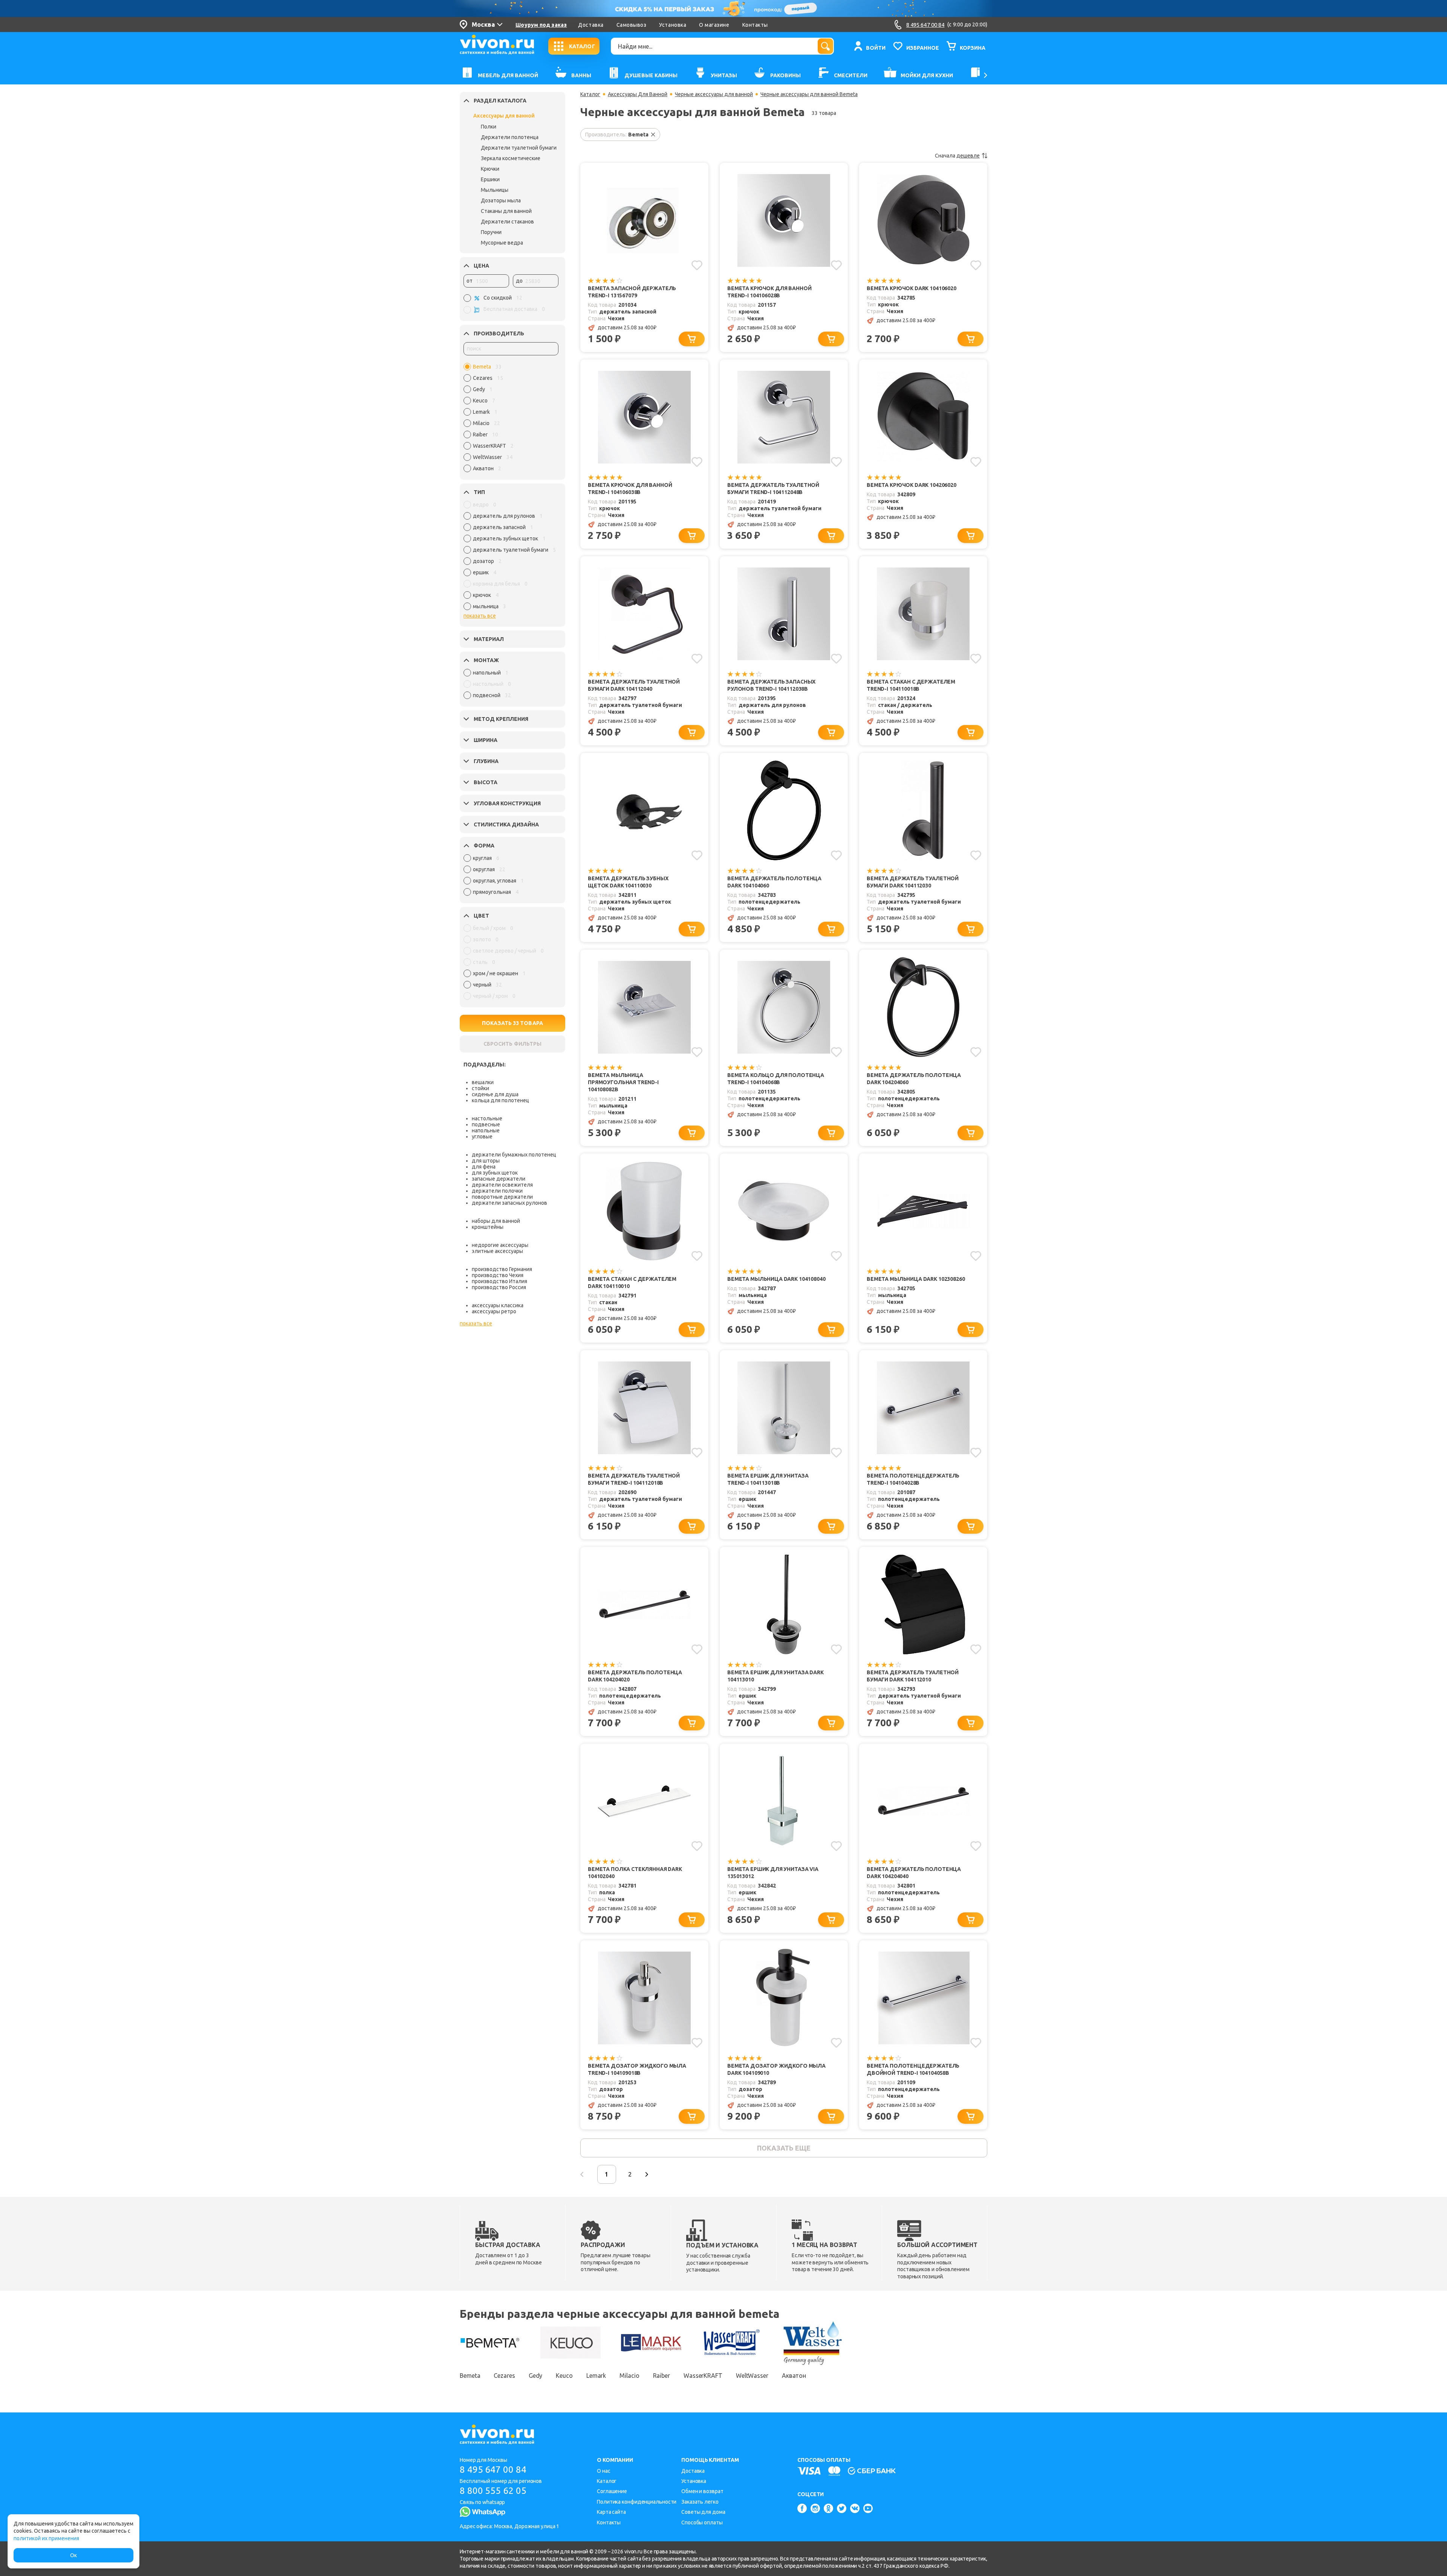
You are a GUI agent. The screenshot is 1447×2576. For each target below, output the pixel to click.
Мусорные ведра (502, 243)
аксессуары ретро (494, 1311)
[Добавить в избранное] (697, 265)
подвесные (486, 1124)
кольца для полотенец (500, 1100)
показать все (480, 616)
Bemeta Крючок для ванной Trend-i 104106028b (769, 292)
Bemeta (470, 2376)
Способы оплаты (702, 2522)
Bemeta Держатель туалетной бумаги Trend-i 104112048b (773, 489)
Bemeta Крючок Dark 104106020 (912, 288)
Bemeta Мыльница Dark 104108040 (776, 1279)
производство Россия (499, 1287)
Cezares (504, 2376)
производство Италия (499, 1281)
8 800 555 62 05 (493, 2491)
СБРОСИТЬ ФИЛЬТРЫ (512, 1044)
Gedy (536, 2376)
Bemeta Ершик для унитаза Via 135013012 (773, 1873)
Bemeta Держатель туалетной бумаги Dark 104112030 (913, 882)
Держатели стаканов (507, 222)
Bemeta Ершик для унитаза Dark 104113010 (776, 1676)
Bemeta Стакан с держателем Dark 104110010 (632, 1283)
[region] (511, 419)
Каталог (590, 94)
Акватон (794, 2376)
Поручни (491, 232)
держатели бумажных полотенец (514, 1155)
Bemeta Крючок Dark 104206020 (912, 485)
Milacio (629, 2376)
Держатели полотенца (510, 137)
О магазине (714, 25)
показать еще (784, 2148)
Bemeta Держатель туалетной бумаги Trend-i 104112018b (634, 1479)
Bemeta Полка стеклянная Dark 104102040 (635, 1873)
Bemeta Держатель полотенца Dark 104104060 (774, 882)
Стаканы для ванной (506, 211)
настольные (487, 1118)
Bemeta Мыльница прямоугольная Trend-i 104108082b (623, 1082)
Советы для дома (703, 2512)
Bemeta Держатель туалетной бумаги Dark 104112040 (634, 685)
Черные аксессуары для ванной (714, 94)
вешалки (483, 1082)
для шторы (486, 1161)
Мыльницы (495, 190)
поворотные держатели (502, 1197)
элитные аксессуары (497, 1251)
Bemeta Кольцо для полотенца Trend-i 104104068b (776, 1079)
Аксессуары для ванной (504, 116)
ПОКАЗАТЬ (512, 1023)
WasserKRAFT (703, 2376)
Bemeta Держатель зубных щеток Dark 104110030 (628, 882)
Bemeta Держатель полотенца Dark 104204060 (914, 1079)
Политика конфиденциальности (637, 2502)
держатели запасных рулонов (509, 1203)
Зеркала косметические (511, 158)
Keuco (564, 2376)
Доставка (591, 25)
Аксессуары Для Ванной (638, 94)
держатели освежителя (502, 1185)
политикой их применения (46, 2538)
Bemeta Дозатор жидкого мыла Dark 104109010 (776, 2069)
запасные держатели (499, 1179)
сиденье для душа (495, 1094)
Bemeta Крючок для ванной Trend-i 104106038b (630, 489)
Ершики (490, 179)
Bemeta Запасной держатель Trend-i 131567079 (632, 292)
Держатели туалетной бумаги (519, 148)
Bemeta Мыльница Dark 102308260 (916, 1279)
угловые (482, 1137)
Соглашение (612, 2491)
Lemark (596, 2376)
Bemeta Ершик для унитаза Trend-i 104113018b (768, 1479)
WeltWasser (752, 2376)
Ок (73, 2555)
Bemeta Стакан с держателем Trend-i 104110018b (911, 685)
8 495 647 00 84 (493, 2470)
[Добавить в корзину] (692, 339)
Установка (673, 25)
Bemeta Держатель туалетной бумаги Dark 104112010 (913, 1676)
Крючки (490, 169)
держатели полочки (497, 1191)
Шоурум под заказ (541, 25)
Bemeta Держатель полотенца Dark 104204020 (635, 1676)
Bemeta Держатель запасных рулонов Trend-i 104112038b (771, 685)
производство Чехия (498, 1275)
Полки (489, 127)
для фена (484, 1167)
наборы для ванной (496, 1221)
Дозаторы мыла (501, 200)
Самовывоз (632, 25)
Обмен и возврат (702, 2491)
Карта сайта (611, 2512)
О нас (604, 2471)
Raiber (662, 2376)
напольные (486, 1130)
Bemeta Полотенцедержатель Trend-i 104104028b (913, 1479)
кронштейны (488, 1227)
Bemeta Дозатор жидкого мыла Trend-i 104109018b (637, 2069)
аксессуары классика (498, 1305)
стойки (480, 1088)
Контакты (755, 25)
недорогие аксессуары (500, 1245)
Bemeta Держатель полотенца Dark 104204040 (914, 1873)
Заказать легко (700, 2502)
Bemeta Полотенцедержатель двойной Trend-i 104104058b (913, 2069)
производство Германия (502, 1269)
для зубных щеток (495, 1173)
